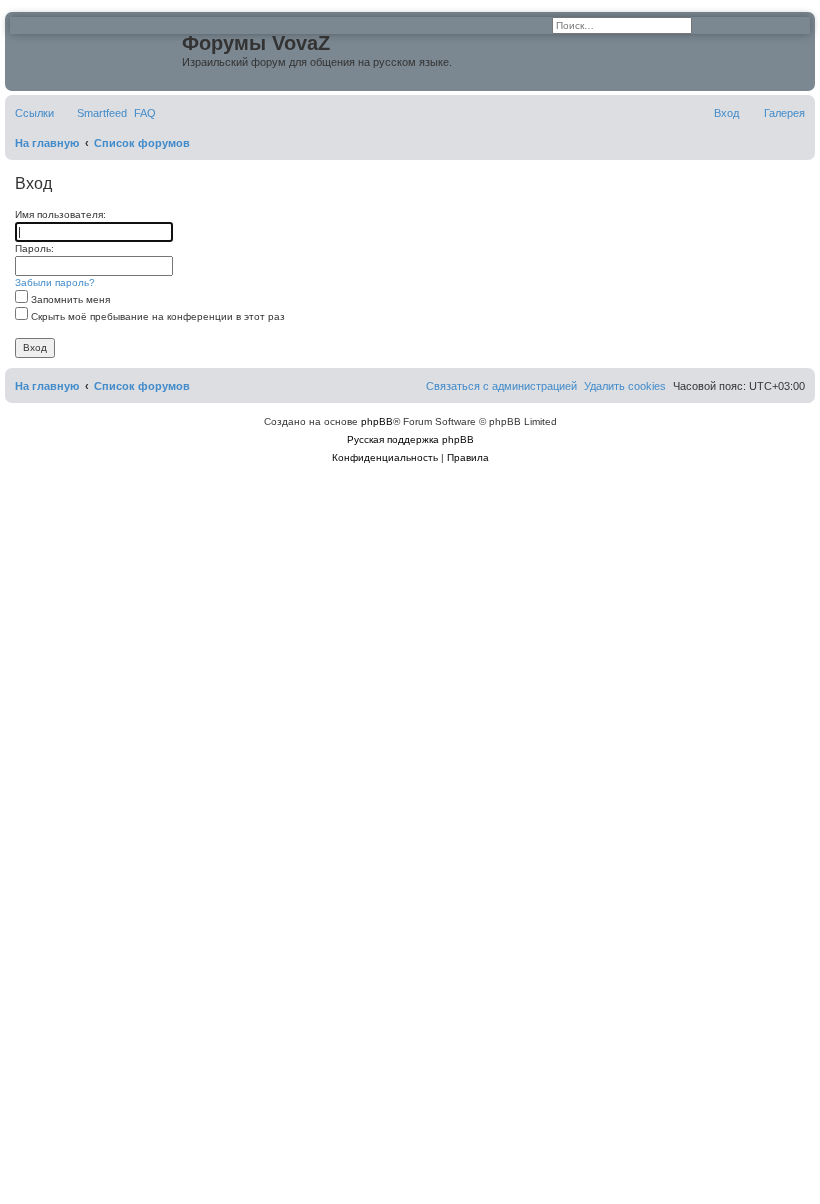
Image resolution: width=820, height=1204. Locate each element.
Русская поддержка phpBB (410, 439)
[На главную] (96, 49)
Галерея (784, 113)
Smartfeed (102, 113)
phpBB (377, 421)
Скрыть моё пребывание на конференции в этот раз (156, 316)
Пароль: (34, 248)
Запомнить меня (69, 299)
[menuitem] (145, 113)
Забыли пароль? (55, 282)
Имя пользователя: (60, 214)
